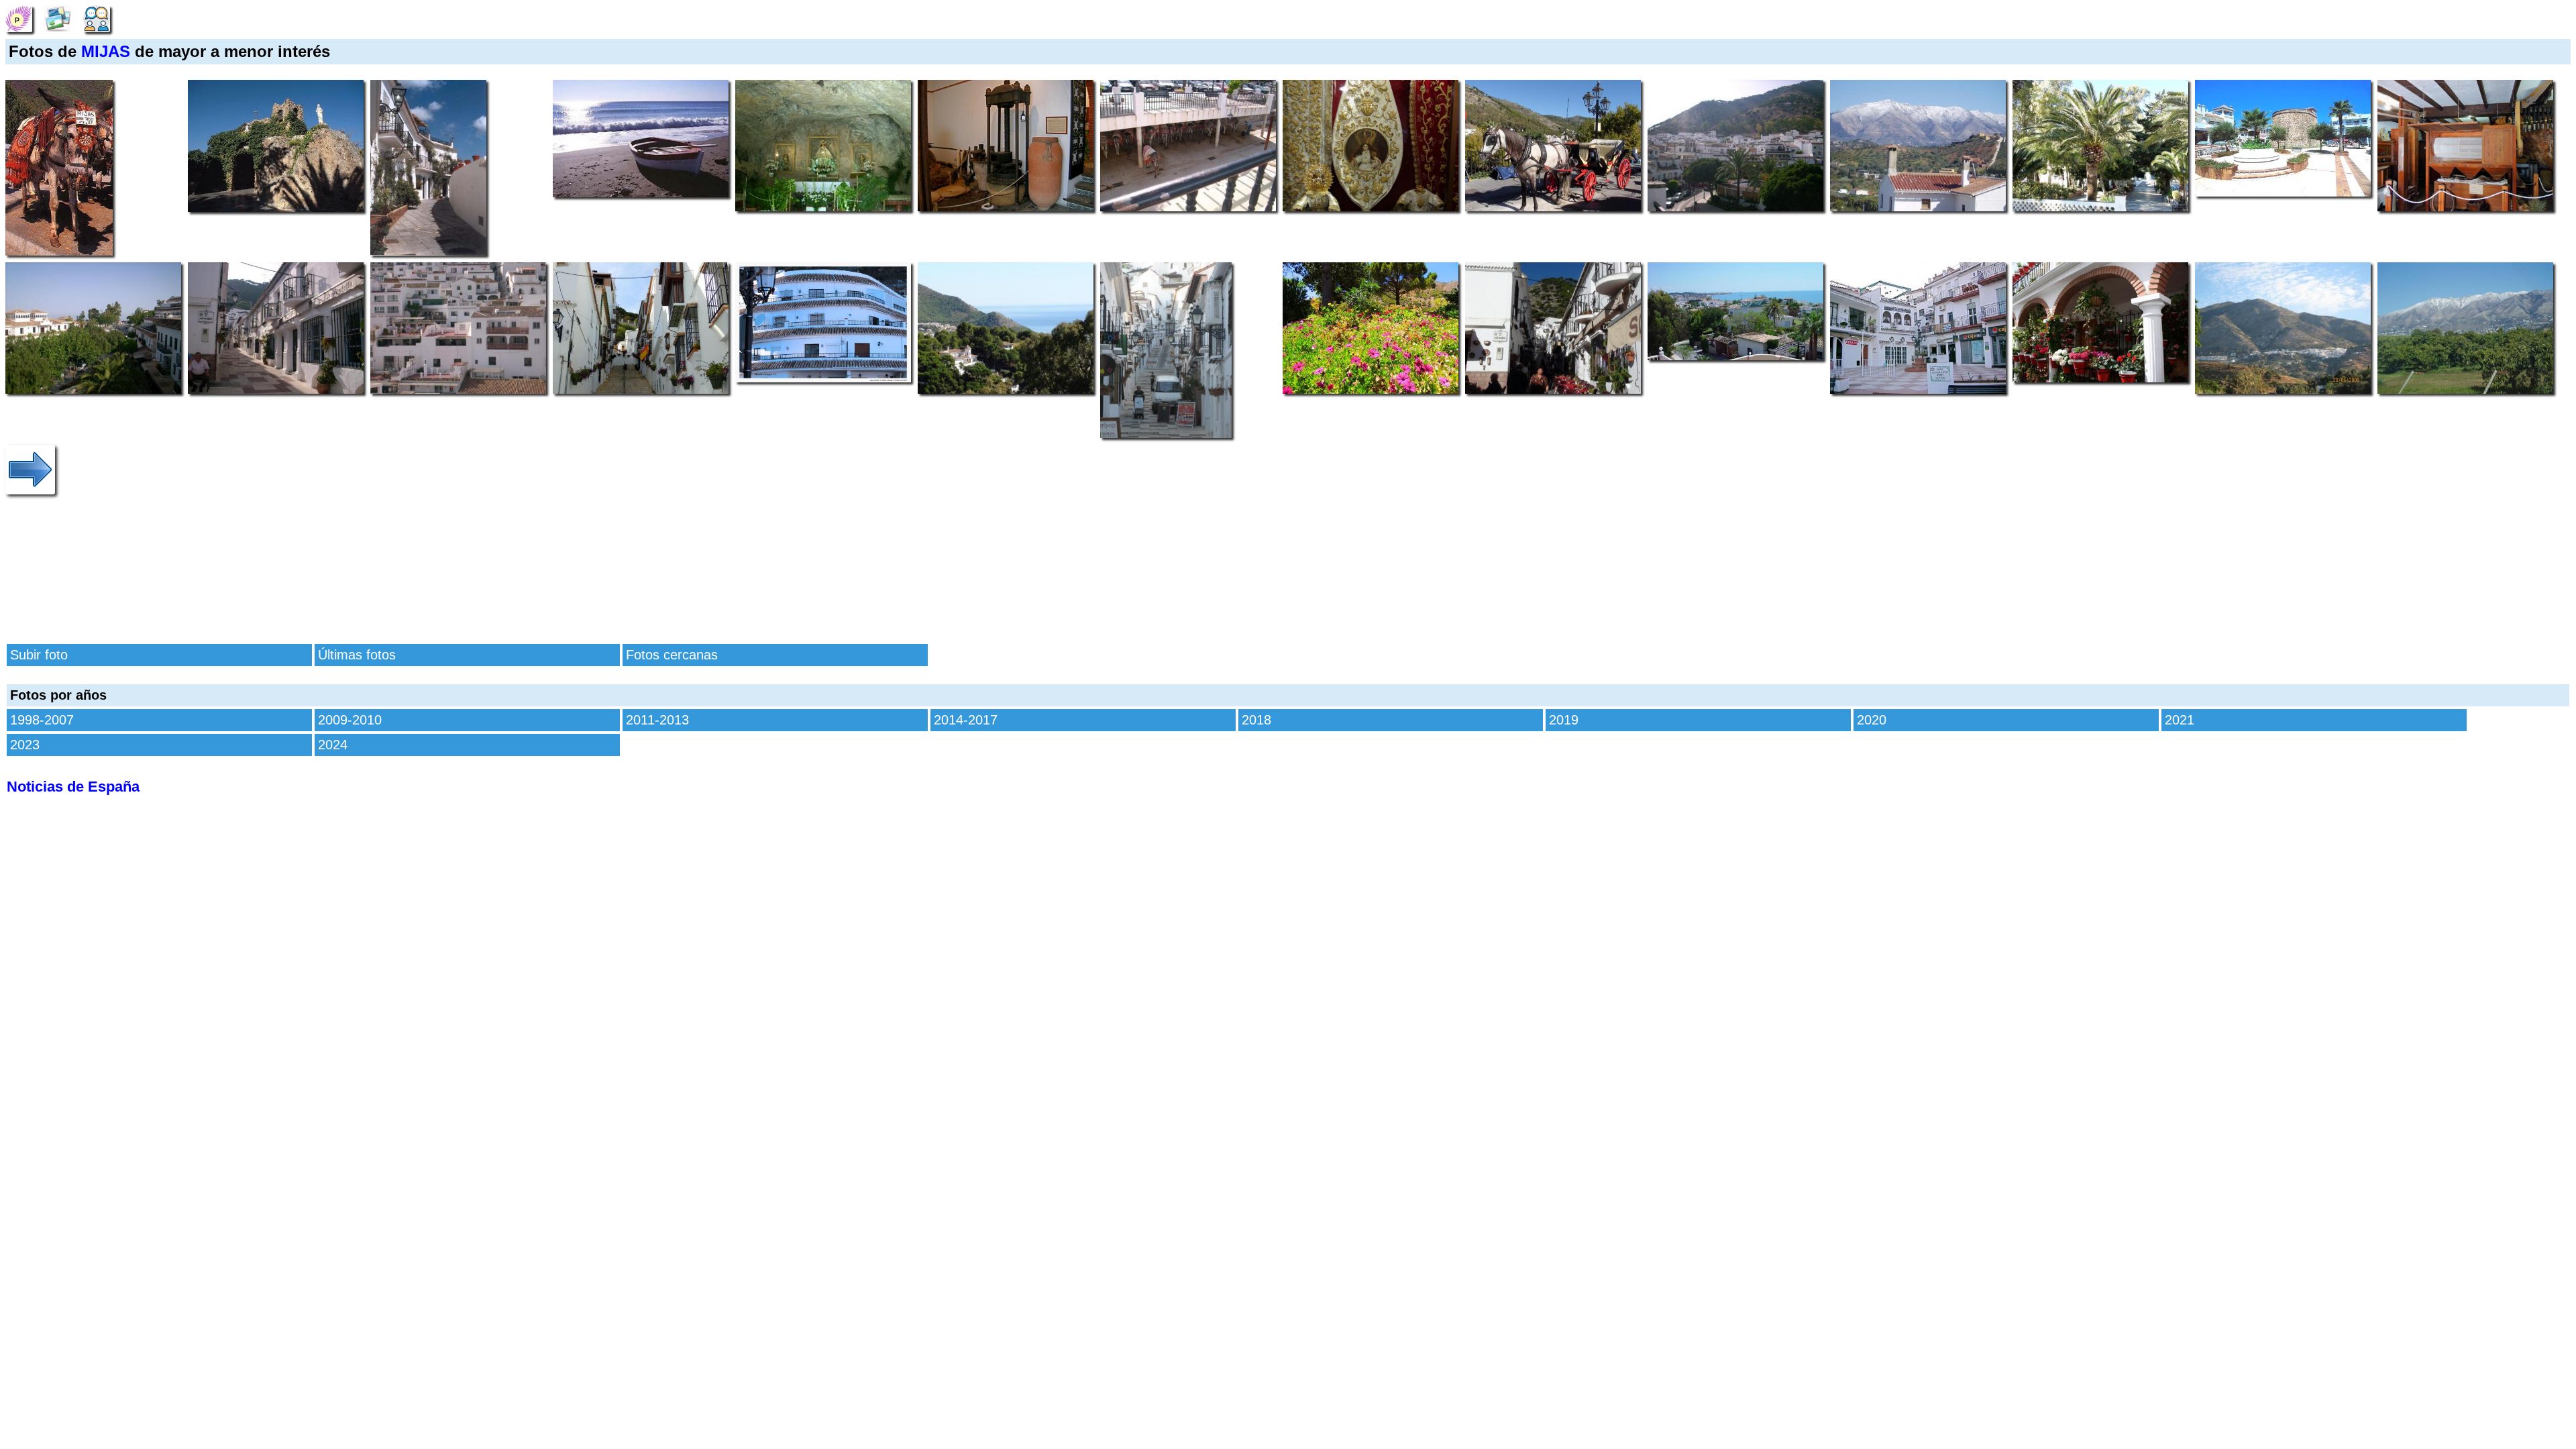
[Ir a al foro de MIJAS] (97, 17)
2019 (1564, 720)
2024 (333, 745)
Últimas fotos (357, 655)
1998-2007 (42, 720)
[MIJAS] (19, 17)
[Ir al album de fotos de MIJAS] (58, 17)
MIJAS (106, 51)
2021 (2180, 720)
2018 (1256, 720)
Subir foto (39, 655)
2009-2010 (350, 720)
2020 (1872, 720)
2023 (25, 745)
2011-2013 (657, 720)
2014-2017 (966, 720)
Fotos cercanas (672, 655)
